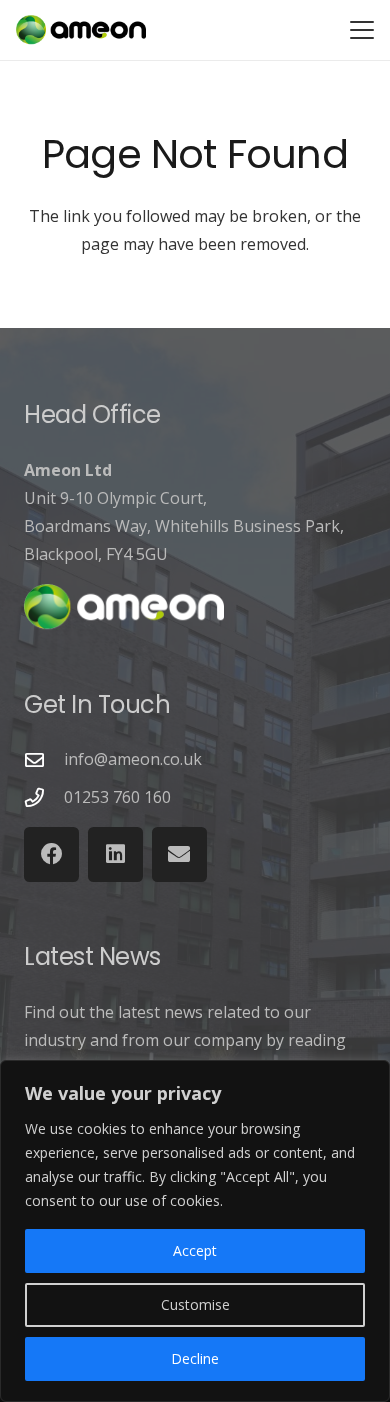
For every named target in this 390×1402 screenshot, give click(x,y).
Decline (195, 1358)
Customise (195, 1304)
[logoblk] (81, 30)
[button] (362, 30)
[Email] (179, 854)
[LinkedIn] (115, 854)
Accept (195, 1250)
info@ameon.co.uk (133, 759)
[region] (195, 1231)
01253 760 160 (117, 797)
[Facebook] (51, 854)
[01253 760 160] (44, 797)
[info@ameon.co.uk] (44, 759)
